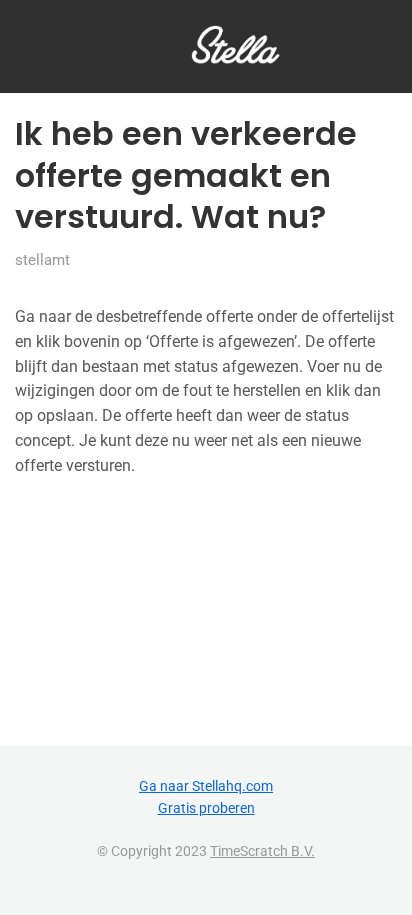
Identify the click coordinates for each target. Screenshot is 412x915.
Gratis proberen (206, 808)
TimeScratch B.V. (262, 851)
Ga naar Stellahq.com (206, 786)
